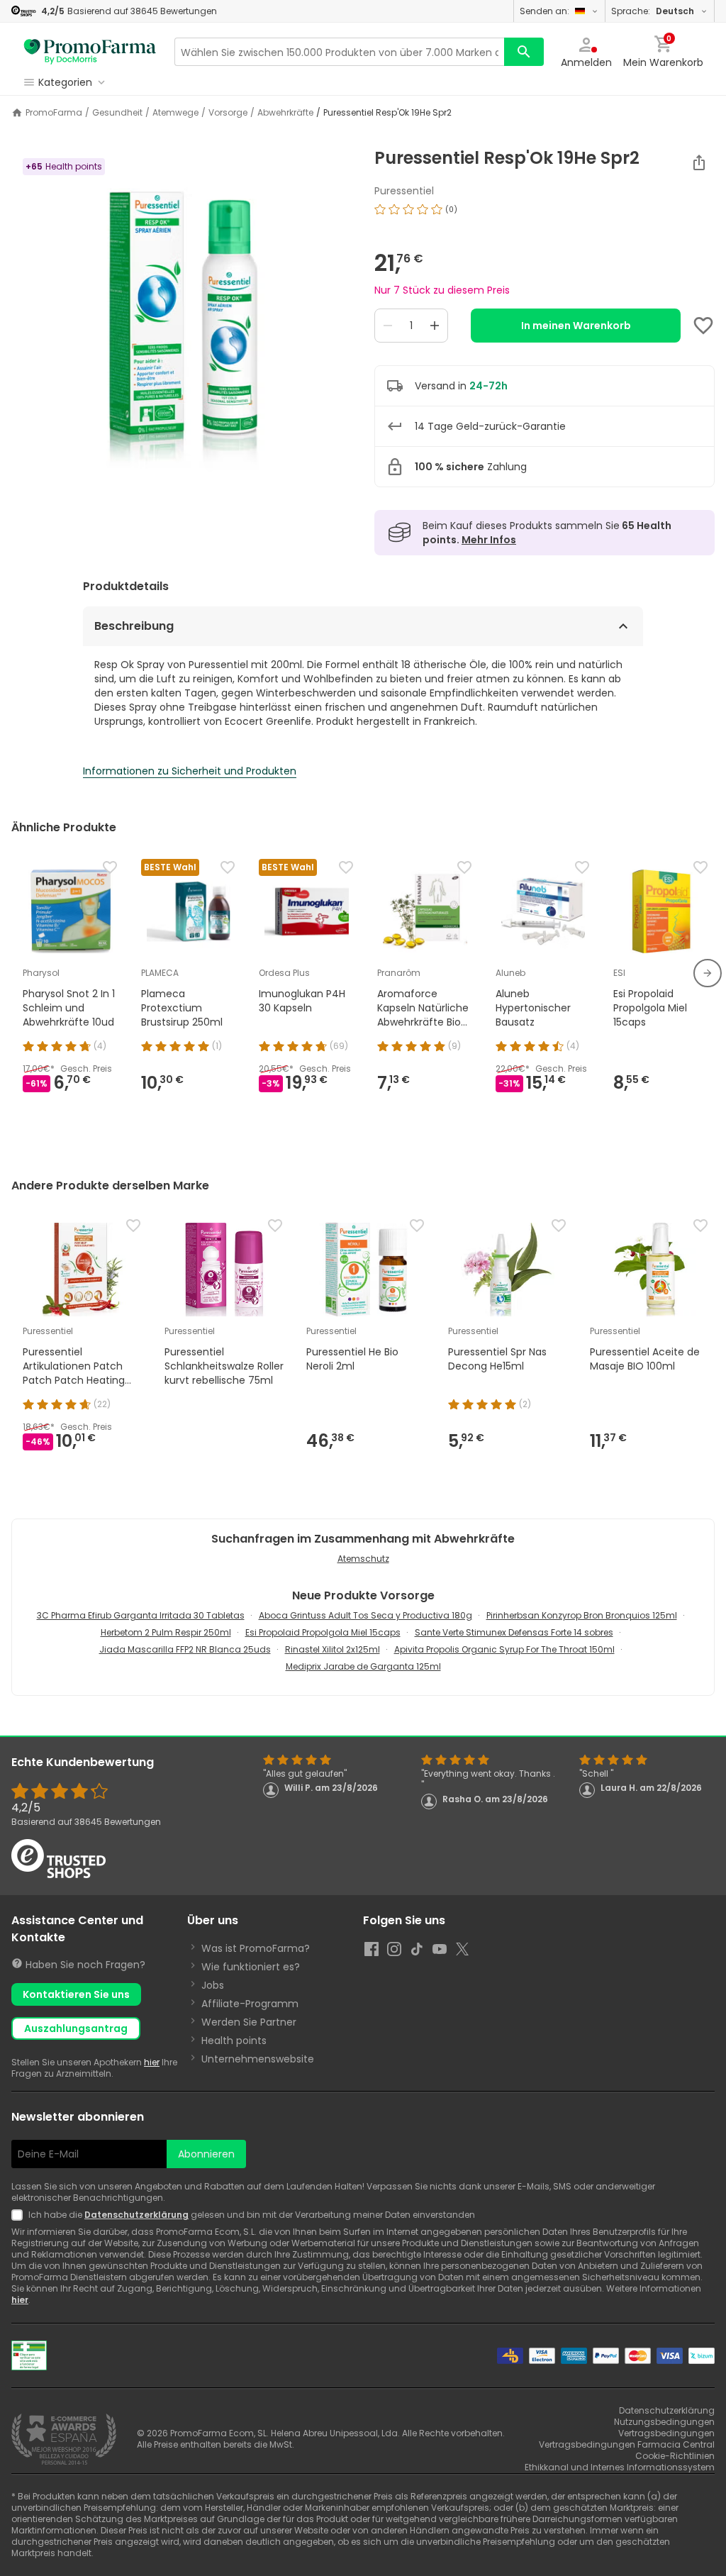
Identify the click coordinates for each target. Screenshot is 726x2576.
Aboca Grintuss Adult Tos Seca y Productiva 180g (365, 1615)
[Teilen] (699, 162)
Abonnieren (206, 2154)
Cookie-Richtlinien (675, 2456)
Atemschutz (363, 1559)
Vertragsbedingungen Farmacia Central (627, 2444)
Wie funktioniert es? (251, 1967)
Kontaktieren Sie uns (76, 1994)
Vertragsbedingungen (666, 2433)
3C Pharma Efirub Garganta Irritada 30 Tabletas (141, 1615)
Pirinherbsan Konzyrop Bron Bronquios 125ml (582, 1615)
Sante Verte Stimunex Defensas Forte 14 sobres (514, 1632)
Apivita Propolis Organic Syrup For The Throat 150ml (504, 1649)
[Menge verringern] (388, 326)
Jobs (213, 1985)
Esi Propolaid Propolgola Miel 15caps (323, 1632)
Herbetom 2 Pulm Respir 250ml (166, 1632)
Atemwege (175, 113)
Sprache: (653, 11)
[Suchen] (524, 52)
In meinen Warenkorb (576, 326)
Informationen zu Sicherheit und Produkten (190, 771)
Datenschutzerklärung (136, 2215)
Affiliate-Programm (250, 2004)
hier (152, 2062)
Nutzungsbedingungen (664, 2422)
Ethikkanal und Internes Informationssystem (620, 2467)
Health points (234, 2041)
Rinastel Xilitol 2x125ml (333, 1649)
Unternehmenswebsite (258, 2059)
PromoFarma (54, 113)
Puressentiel (404, 191)
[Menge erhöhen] (435, 326)
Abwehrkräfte (285, 113)
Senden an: (544, 11)
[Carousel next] (708, 973)
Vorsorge (228, 113)
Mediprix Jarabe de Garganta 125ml (363, 1666)
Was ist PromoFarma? (256, 1948)
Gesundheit (117, 113)
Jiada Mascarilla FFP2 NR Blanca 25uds (185, 1649)
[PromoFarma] (90, 52)
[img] (181, 326)
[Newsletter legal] (20, 2215)
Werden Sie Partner (249, 2022)
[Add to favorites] (703, 326)
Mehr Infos (489, 540)
